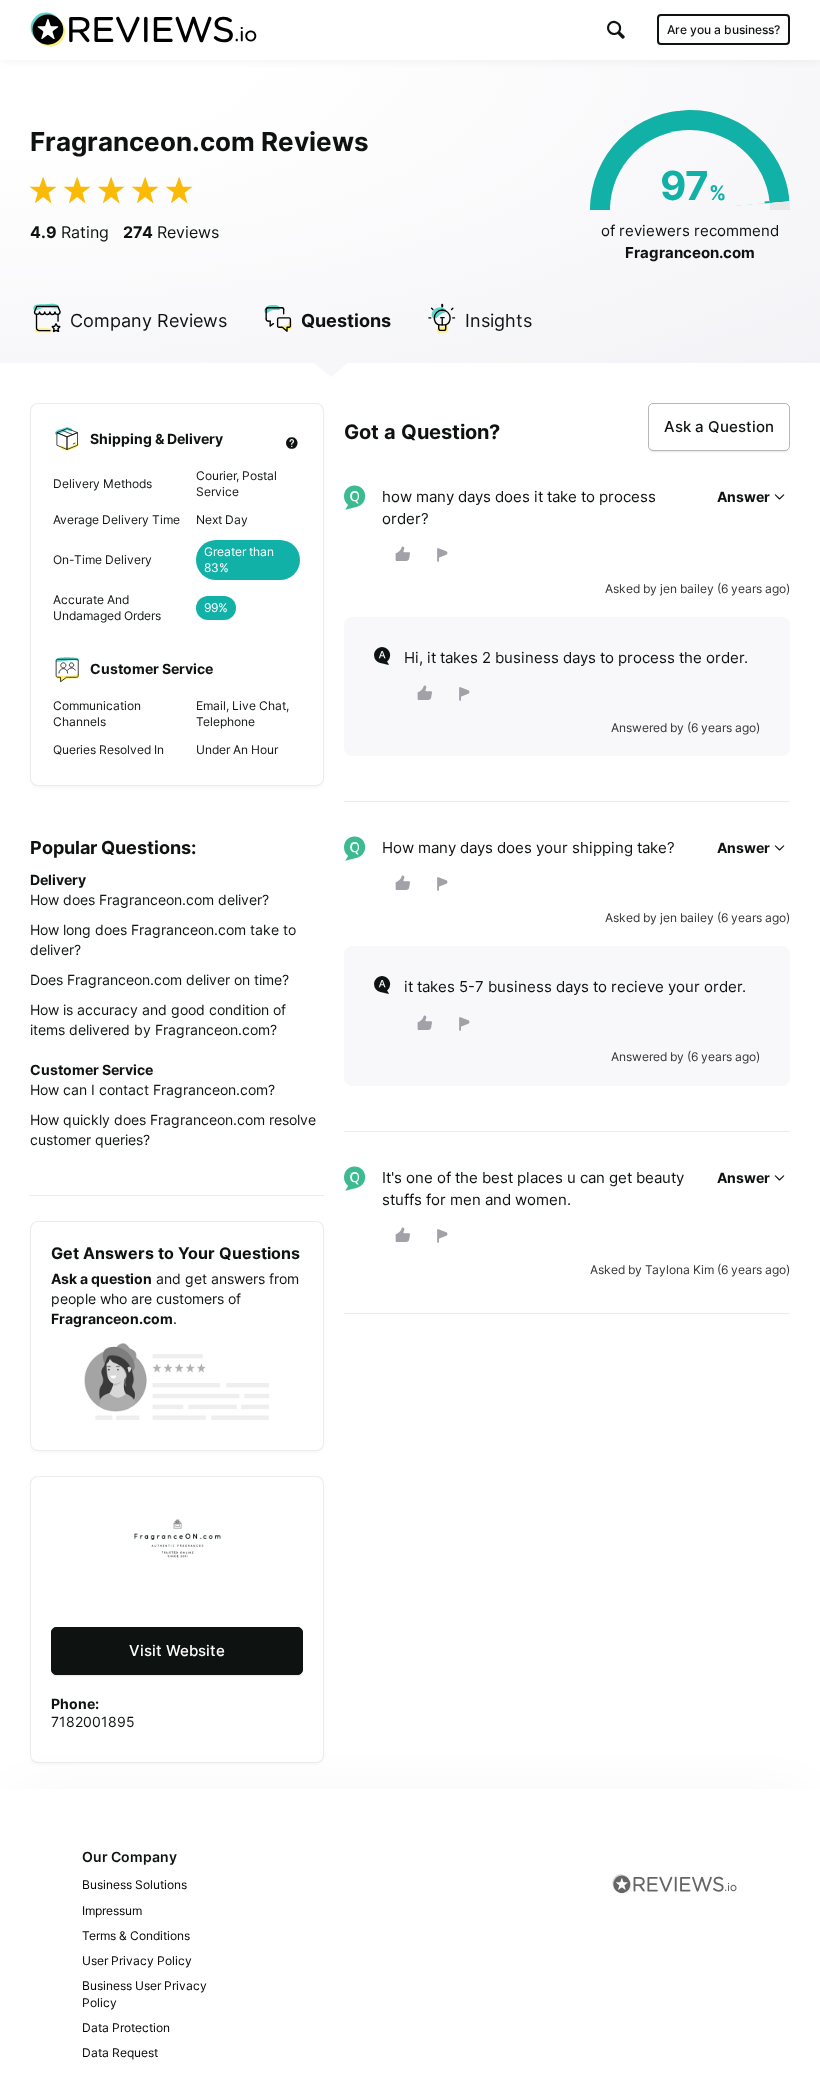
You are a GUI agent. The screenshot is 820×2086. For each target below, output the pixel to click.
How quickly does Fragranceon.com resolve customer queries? (173, 1129)
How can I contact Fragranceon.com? (152, 1089)
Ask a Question (719, 426)
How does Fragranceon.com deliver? (149, 899)
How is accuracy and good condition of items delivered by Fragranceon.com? (158, 1019)
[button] (616, 29)
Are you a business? (723, 29)
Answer (745, 496)
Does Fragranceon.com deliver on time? (159, 979)
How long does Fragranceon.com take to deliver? (163, 939)
